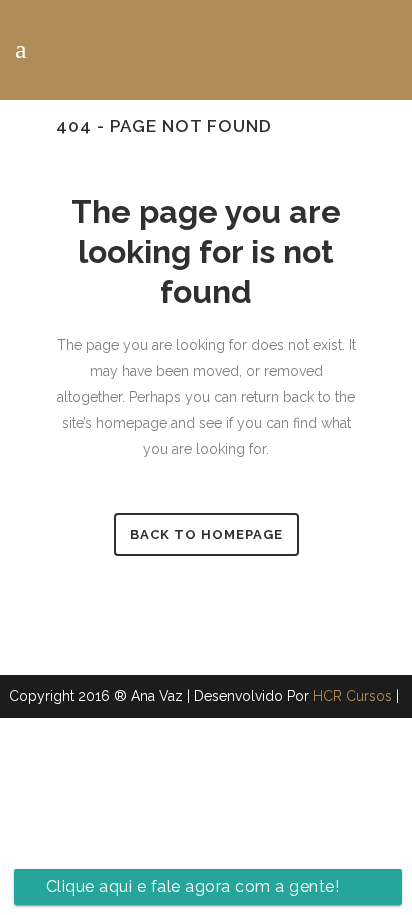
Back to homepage (206, 534)
